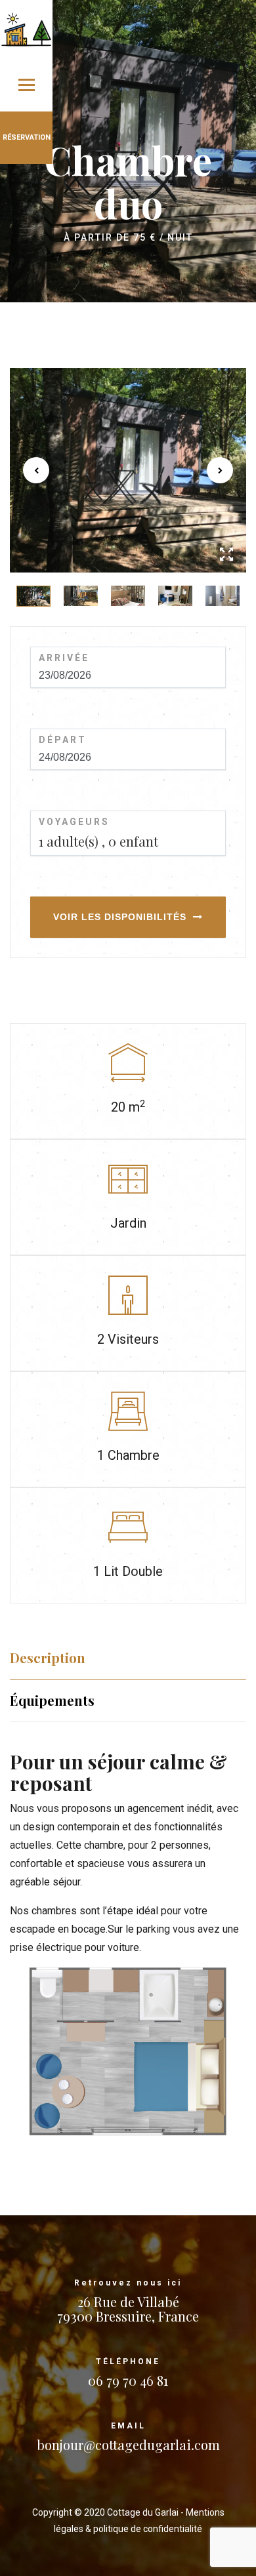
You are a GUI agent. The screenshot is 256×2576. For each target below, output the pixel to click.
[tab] (128, 1658)
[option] (128, 470)
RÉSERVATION (27, 137)
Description (48, 1658)
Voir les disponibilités (120, 917)
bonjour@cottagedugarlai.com (128, 2445)
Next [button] (220, 470)
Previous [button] (36, 470)
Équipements (52, 1700)
